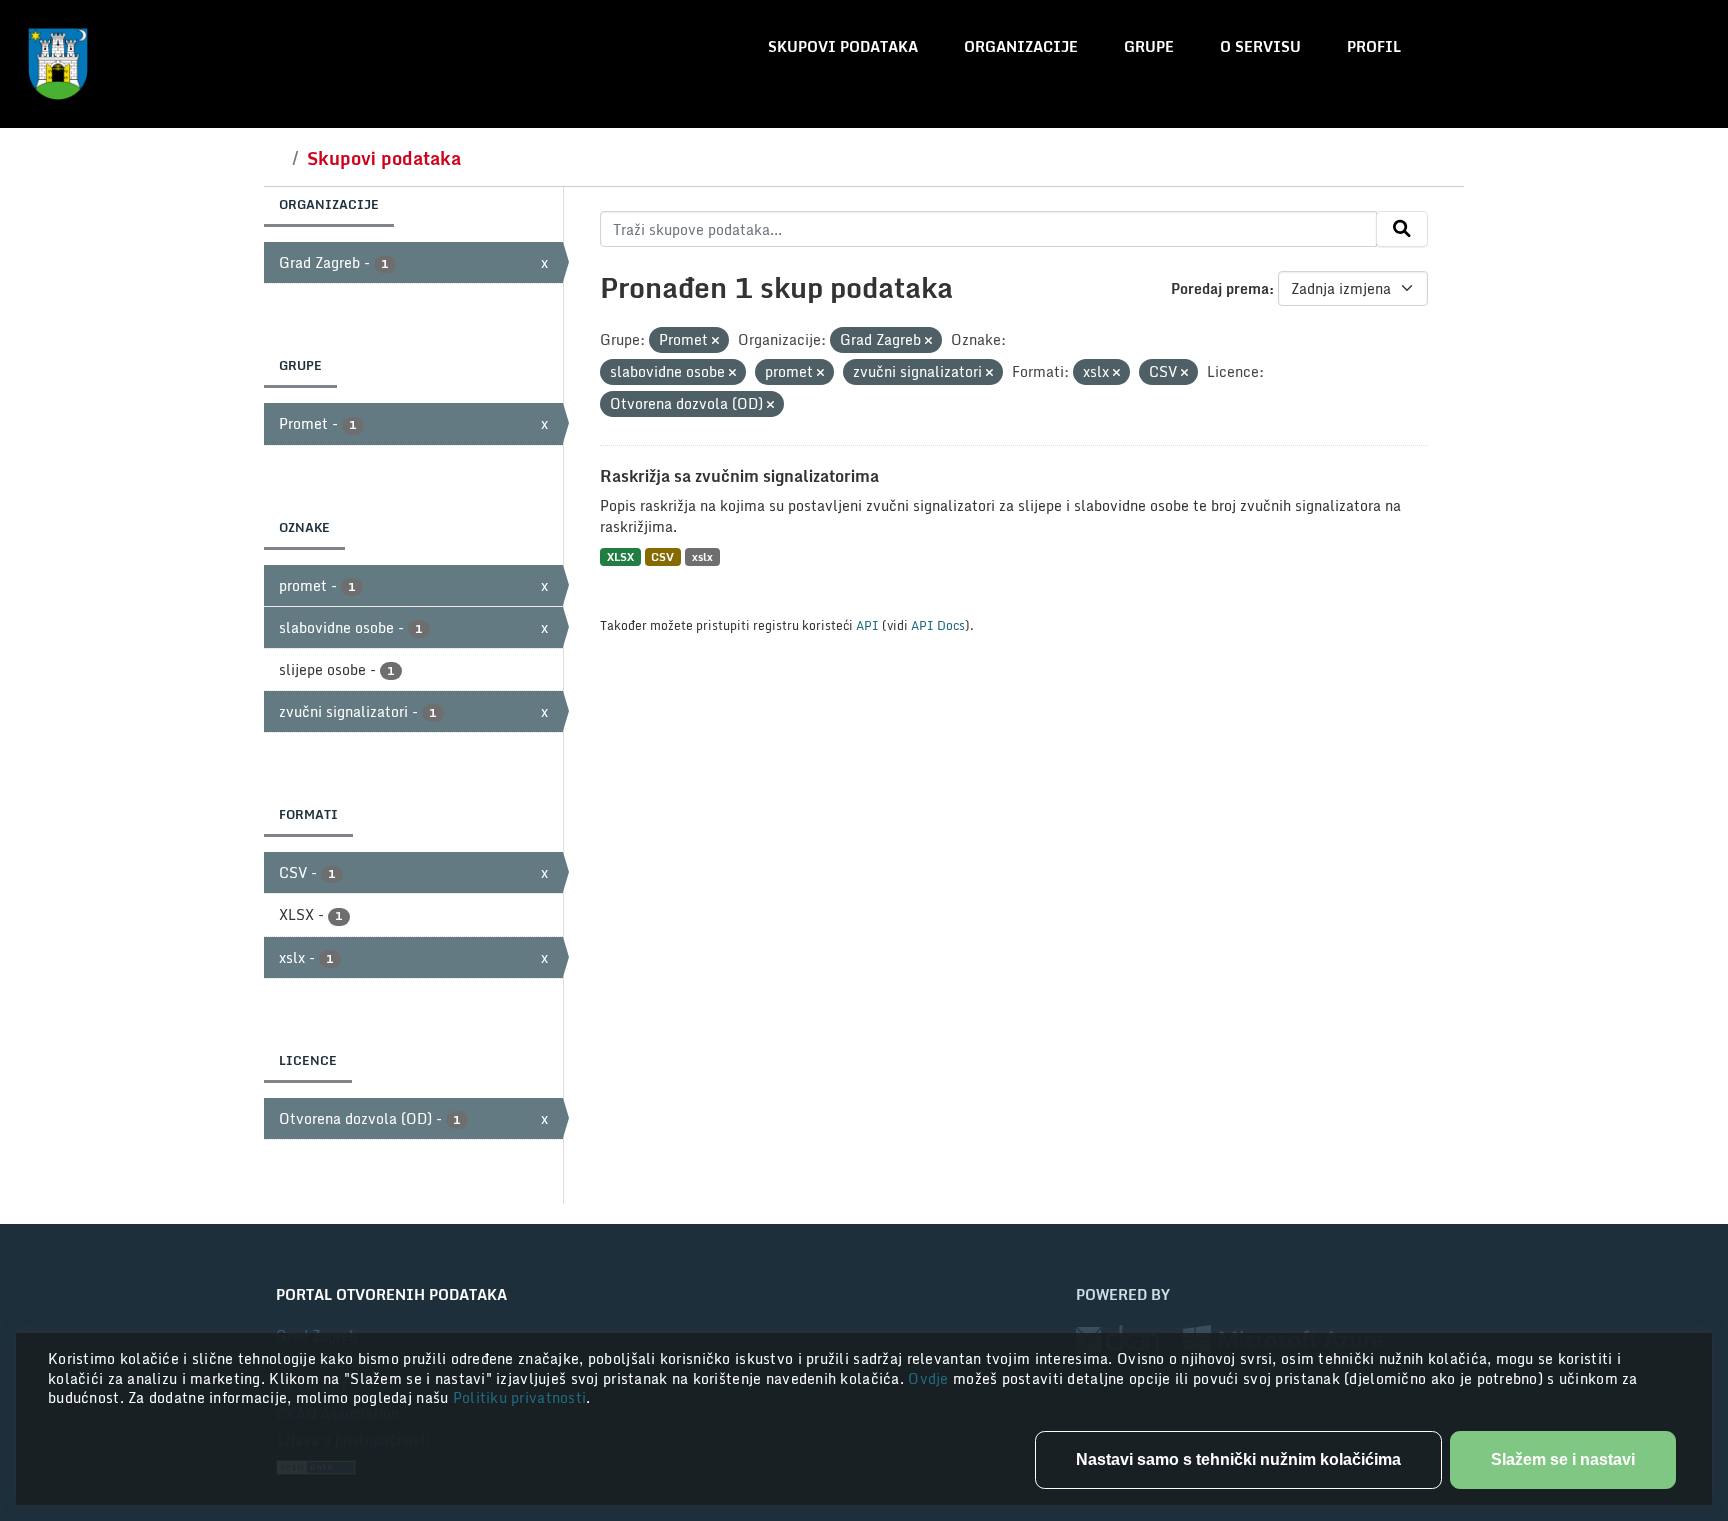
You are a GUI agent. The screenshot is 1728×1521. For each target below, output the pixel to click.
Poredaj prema (1220, 288)
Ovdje (930, 1378)
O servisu (1260, 46)
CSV (662, 556)
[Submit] (1402, 229)
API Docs (938, 625)
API (867, 625)
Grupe (1149, 46)
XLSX (620, 556)
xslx (702, 556)
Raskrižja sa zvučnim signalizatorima (739, 476)
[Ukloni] (715, 341)
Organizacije (1021, 46)
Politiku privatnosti (520, 1397)
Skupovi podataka (843, 46)
